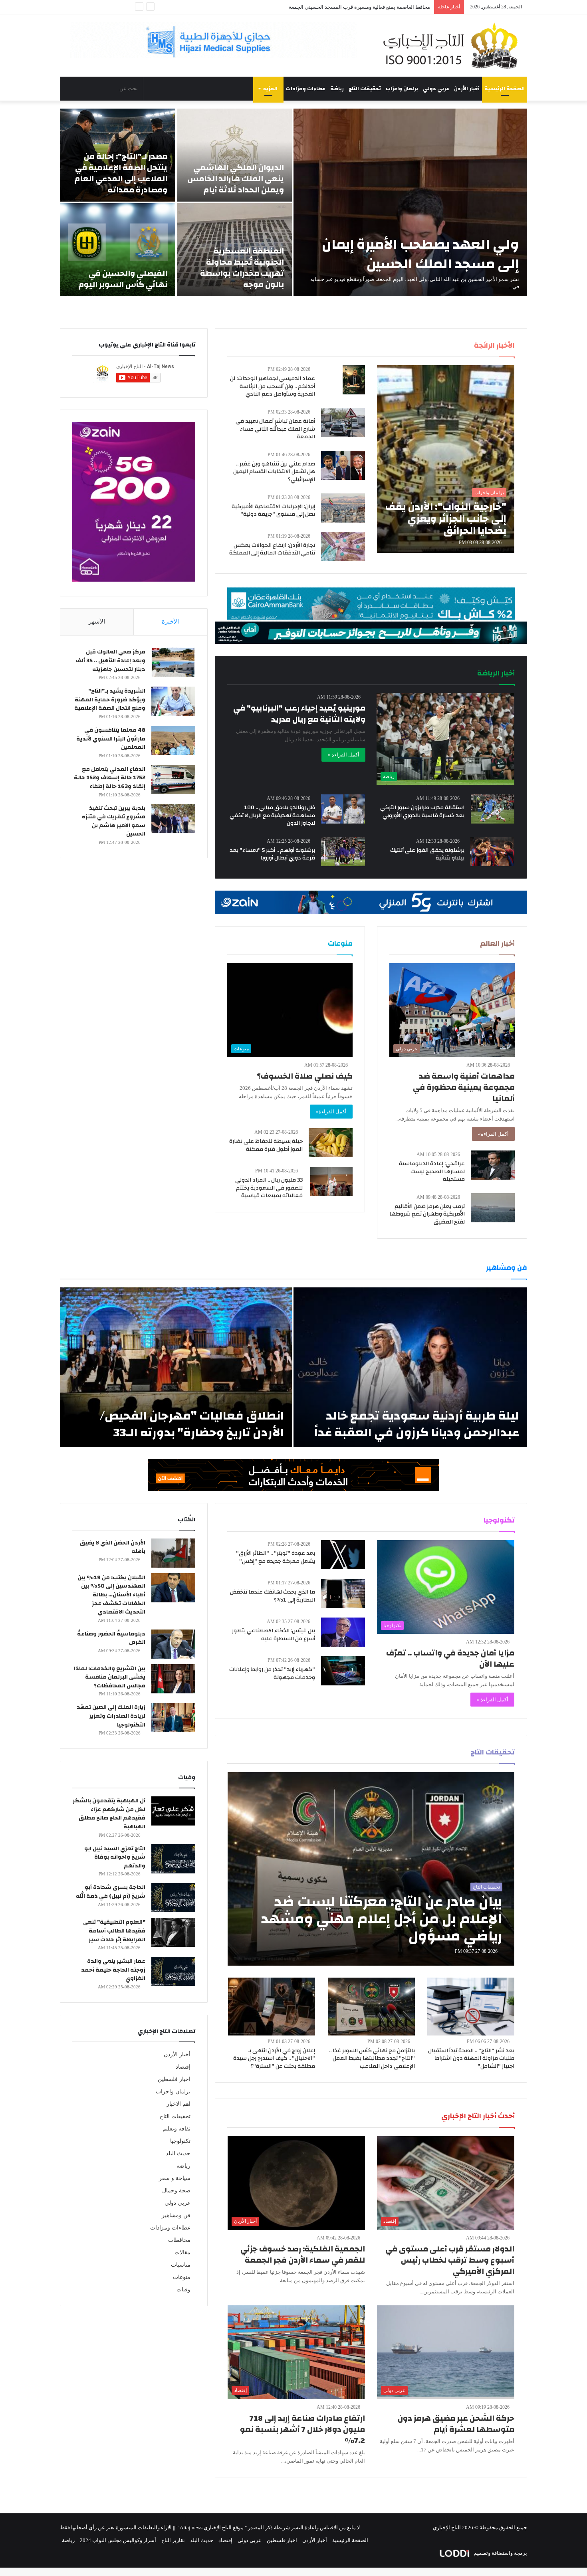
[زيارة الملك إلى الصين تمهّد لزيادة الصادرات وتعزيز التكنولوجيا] (173, 1718)
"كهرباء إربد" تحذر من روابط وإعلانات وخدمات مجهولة (272, 1673)
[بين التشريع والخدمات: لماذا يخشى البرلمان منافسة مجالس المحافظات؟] (173, 1679)
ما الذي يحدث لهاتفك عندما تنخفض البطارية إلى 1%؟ (273, 1596)
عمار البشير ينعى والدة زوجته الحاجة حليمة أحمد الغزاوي (113, 1970)
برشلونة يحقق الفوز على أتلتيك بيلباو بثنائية (427, 854)
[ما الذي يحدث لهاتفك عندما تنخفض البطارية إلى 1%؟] (343, 1593)
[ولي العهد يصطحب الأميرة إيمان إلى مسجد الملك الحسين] (410, 202)
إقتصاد (183, 2067)
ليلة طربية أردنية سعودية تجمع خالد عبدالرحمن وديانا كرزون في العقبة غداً (417, 1424)
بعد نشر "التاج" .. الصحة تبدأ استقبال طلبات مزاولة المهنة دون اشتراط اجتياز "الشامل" (471, 2058)
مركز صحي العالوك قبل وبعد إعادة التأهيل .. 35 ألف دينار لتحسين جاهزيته (110, 660)
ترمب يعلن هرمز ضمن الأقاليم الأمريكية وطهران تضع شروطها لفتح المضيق (427, 1214)
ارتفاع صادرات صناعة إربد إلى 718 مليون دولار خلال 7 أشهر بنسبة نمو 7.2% (302, 2429)
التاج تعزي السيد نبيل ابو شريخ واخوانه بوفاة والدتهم (115, 1857)
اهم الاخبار (178, 2104)
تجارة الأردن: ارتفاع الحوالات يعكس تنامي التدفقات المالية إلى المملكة (272, 549)
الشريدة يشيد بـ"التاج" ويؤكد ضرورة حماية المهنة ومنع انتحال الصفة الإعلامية (110, 700)
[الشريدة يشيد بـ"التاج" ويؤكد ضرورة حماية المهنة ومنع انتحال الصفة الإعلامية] (173, 701)
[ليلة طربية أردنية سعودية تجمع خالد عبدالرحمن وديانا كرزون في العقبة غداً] (410, 1367)
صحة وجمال (176, 2191)
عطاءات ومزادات (306, 89)
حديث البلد (178, 2153)
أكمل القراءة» (493, 1134)
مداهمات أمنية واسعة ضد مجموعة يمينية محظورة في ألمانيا (464, 1087)
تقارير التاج (173, 2540)
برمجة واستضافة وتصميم (500, 2553)
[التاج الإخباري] (453, 46)
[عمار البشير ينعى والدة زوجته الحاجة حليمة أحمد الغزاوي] (173, 1971)
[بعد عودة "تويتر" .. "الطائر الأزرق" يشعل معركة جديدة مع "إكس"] (343, 1555)
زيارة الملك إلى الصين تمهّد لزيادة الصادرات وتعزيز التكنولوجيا (111, 1716)
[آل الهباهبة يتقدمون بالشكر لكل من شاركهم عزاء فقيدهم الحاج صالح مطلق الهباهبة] (173, 1811)
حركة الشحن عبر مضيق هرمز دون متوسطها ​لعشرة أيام (456, 2424)
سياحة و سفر (175, 2178)
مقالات (182, 2252)
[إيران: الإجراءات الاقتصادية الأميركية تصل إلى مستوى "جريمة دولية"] (343, 508)
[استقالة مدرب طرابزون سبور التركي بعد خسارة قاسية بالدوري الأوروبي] (493, 809)
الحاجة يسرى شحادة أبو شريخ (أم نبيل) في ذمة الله (111, 1892)
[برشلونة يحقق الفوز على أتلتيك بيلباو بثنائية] (492, 852)
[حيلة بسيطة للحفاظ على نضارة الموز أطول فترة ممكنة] (331, 1143)
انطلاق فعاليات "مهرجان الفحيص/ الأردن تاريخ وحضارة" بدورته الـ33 (192, 1424)
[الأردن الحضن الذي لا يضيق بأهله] (173, 1553)
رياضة (337, 89)
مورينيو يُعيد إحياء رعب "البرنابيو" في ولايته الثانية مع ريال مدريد (299, 714)
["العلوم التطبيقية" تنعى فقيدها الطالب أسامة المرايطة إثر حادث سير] (173, 1932)
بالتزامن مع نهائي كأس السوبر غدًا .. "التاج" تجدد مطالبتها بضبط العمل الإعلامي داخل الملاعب (372, 2058)
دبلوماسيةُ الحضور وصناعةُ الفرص (111, 1638)
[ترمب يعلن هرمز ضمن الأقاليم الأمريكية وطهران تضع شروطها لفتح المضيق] (493, 1208)
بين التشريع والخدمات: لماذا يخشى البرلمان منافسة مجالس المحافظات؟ (110, 1677)
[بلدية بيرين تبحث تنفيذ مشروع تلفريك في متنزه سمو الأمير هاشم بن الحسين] (173, 819)
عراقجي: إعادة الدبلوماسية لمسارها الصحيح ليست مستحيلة (432, 1171)
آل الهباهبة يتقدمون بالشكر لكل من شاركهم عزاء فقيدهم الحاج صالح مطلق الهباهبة (109, 1814)
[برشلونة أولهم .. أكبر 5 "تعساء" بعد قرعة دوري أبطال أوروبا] (343, 852)
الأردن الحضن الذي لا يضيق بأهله (113, 1547)
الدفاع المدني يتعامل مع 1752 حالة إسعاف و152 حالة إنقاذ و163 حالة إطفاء (110, 778)
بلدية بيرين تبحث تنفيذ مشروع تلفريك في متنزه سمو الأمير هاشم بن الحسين (114, 821)
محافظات (179, 2240)
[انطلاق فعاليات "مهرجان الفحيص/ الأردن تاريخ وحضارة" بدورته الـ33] (176, 1367)
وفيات (183, 2290)
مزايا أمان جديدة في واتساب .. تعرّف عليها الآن (450, 1658)
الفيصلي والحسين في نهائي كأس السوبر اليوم (123, 279)
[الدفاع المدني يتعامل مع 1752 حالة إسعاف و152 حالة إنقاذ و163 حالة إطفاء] (173, 779)
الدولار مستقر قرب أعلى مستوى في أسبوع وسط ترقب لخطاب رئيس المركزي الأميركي (450, 2260)
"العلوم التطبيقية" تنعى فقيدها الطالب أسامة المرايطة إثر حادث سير (114, 1931)
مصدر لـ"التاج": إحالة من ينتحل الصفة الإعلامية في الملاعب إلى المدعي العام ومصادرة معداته (121, 173)
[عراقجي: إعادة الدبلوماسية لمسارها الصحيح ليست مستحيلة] (493, 1165)
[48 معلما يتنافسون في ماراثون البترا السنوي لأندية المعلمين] (173, 740)
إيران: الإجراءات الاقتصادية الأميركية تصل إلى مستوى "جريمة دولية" (273, 511)
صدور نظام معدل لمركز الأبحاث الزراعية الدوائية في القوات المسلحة (356, 7)
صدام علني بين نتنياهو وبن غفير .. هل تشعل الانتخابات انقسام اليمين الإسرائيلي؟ (274, 472)
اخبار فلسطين (174, 2079)
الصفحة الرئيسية (505, 89)
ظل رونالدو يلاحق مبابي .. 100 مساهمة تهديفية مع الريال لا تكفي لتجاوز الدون (272, 815)
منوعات (182, 2277)
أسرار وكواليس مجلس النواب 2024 (118, 2540)
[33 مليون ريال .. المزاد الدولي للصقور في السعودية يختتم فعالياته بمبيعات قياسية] (331, 1181)
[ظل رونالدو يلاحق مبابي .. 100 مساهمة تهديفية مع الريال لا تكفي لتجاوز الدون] (343, 809)
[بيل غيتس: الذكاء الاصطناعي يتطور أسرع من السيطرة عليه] (343, 1632)
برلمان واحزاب (402, 89)
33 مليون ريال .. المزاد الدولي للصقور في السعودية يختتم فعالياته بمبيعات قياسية (269, 1188)
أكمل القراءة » (343, 755)
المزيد (270, 89)
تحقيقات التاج (365, 89)
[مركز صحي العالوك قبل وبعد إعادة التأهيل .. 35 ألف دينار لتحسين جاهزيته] (173, 662)
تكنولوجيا (180, 2141)
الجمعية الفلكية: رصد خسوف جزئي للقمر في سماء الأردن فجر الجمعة (303, 2254)
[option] (293, 202)
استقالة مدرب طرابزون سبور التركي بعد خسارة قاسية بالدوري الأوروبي (422, 812)
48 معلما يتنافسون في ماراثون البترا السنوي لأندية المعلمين (111, 739)
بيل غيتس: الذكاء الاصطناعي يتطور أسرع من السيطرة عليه (274, 1635)
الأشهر (97, 622)
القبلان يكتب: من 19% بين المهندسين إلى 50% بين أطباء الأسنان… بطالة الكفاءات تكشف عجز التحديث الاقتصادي (111, 1595)
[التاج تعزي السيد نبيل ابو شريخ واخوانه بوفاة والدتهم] (173, 1859)
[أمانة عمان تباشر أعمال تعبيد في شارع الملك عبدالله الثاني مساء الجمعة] (343, 423)
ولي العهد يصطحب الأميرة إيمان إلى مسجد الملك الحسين (420, 254)
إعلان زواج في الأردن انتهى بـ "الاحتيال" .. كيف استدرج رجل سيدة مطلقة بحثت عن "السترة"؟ (274, 2058)
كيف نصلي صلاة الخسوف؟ (305, 1076)
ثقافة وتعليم (176, 2129)
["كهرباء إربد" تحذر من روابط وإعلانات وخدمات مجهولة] (343, 1671)
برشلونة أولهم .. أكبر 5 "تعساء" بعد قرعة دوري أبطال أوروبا (272, 854)
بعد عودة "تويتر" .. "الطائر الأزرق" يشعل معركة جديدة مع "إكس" (276, 1557)
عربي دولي (436, 89)
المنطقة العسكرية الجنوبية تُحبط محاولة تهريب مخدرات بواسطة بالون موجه (242, 268)
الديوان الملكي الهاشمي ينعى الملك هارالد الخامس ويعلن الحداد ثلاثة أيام (236, 179)
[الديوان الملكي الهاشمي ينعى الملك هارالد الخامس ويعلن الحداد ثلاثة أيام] (235, 155)
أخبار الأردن (467, 89)
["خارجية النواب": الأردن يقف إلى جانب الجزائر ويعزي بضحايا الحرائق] (446, 459)
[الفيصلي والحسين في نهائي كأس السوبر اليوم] (118, 250)
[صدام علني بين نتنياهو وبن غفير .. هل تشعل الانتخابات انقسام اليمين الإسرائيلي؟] (343, 465)
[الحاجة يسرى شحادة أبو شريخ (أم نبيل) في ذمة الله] (173, 1898)
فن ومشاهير (176, 2215)
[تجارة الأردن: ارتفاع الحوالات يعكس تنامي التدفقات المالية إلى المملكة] (343, 547)
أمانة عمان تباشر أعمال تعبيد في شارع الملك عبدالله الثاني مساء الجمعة (275, 429)
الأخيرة (170, 622)
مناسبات (181, 2265)
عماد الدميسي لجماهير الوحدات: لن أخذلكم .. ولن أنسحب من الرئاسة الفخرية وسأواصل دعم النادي (273, 386)
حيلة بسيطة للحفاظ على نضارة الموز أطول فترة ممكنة (266, 1145)
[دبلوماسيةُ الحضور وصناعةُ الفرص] (173, 1644)
